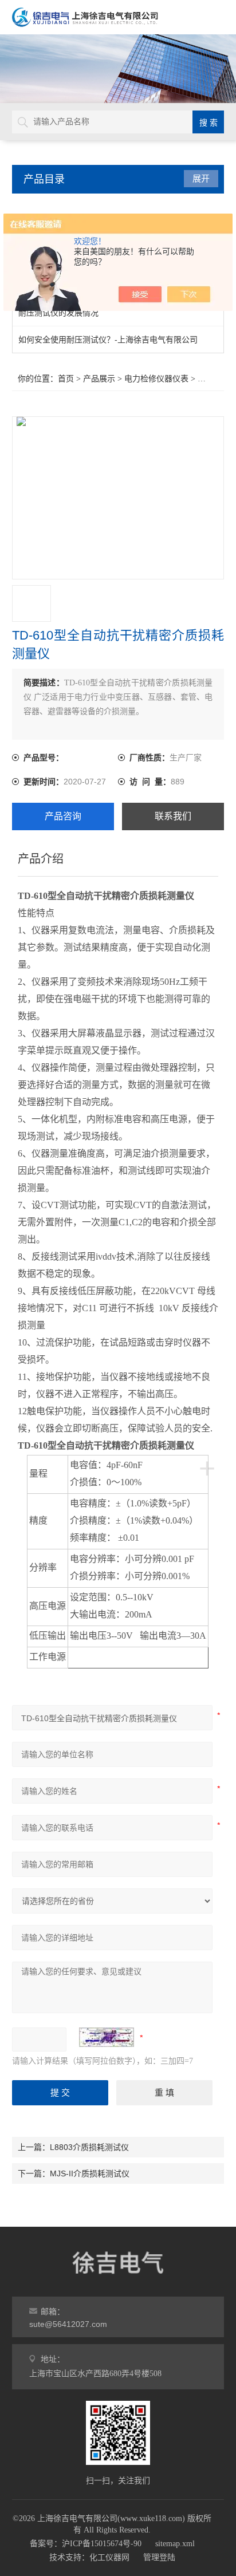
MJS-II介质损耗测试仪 (90, 2173)
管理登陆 (159, 2557)
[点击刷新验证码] (107, 2037)
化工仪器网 (109, 2557)
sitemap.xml (175, 2544)
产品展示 (99, 379)
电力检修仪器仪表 (156, 379)
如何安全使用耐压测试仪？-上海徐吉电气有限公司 (108, 340)
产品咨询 (63, 816)
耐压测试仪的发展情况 (58, 313)
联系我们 (173, 816)
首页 (66, 379)
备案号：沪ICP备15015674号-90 (86, 2544)
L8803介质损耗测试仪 (89, 2147)
